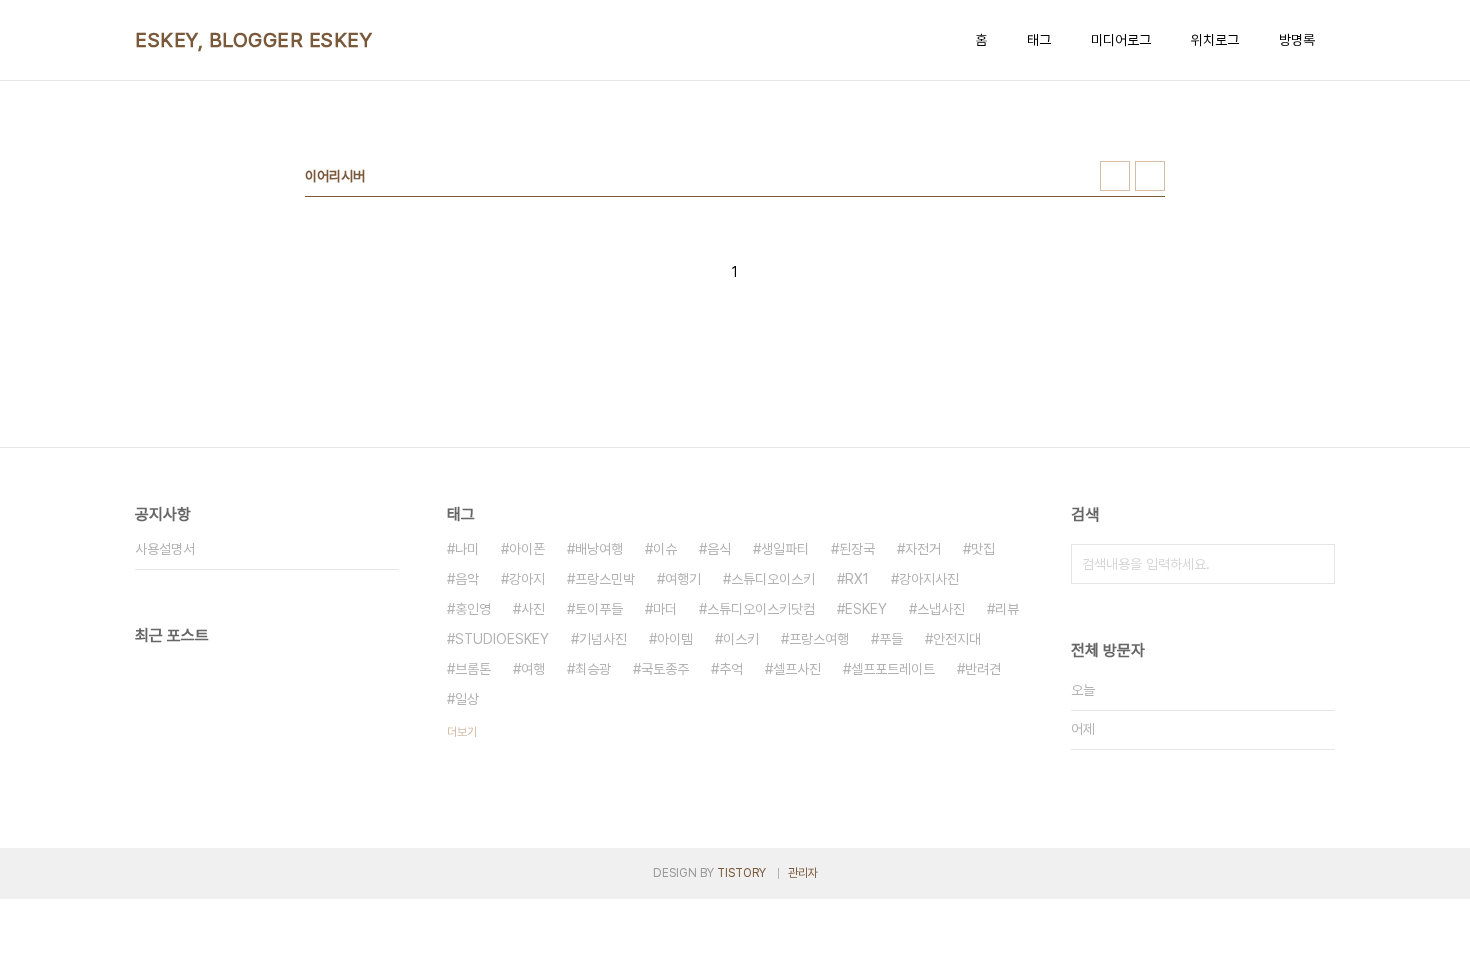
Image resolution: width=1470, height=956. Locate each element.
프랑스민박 (605, 579)
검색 (1315, 564)
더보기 (462, 732)
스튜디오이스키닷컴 (761, 609)
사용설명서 (165, 549)
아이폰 (527, 549)
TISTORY (741, 873)
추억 (731, 669)
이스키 (741, 639)
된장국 (857, 549)
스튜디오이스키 (773, 579)
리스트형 (1150, 176)
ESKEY (866, 609)
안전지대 (957, 639)
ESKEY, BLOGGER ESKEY (253, 40)
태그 (1039, 40)
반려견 (983, 669)
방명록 (1297, 40)
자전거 (923, 549)
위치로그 (1215, 40)
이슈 (665, 549)
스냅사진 (941, 609)
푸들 (891, 639)
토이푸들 (599, 609)
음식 (719, 549)
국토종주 (665, 669)
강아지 (527, 579)
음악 (467, 579)
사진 (533, 609)
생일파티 (785, 549)
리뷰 (1007, 609)
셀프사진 (797, 669)
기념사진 (603, 639)
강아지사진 (929, 579)
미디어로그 (1121, 40)
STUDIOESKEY (502, 639)
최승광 (593, 669)
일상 (467, 699)
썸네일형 (1115, 176)
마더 (665, 609)
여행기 (683, 579)
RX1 (857, 579)
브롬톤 (473, 669)
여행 (533, 669)
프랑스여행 (819, 639)
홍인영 (473, 609)
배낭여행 (599, 549)
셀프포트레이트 (893, 669)
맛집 (983, 549)
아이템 (675, 639)
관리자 (803, 873)
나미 (467, 549)
